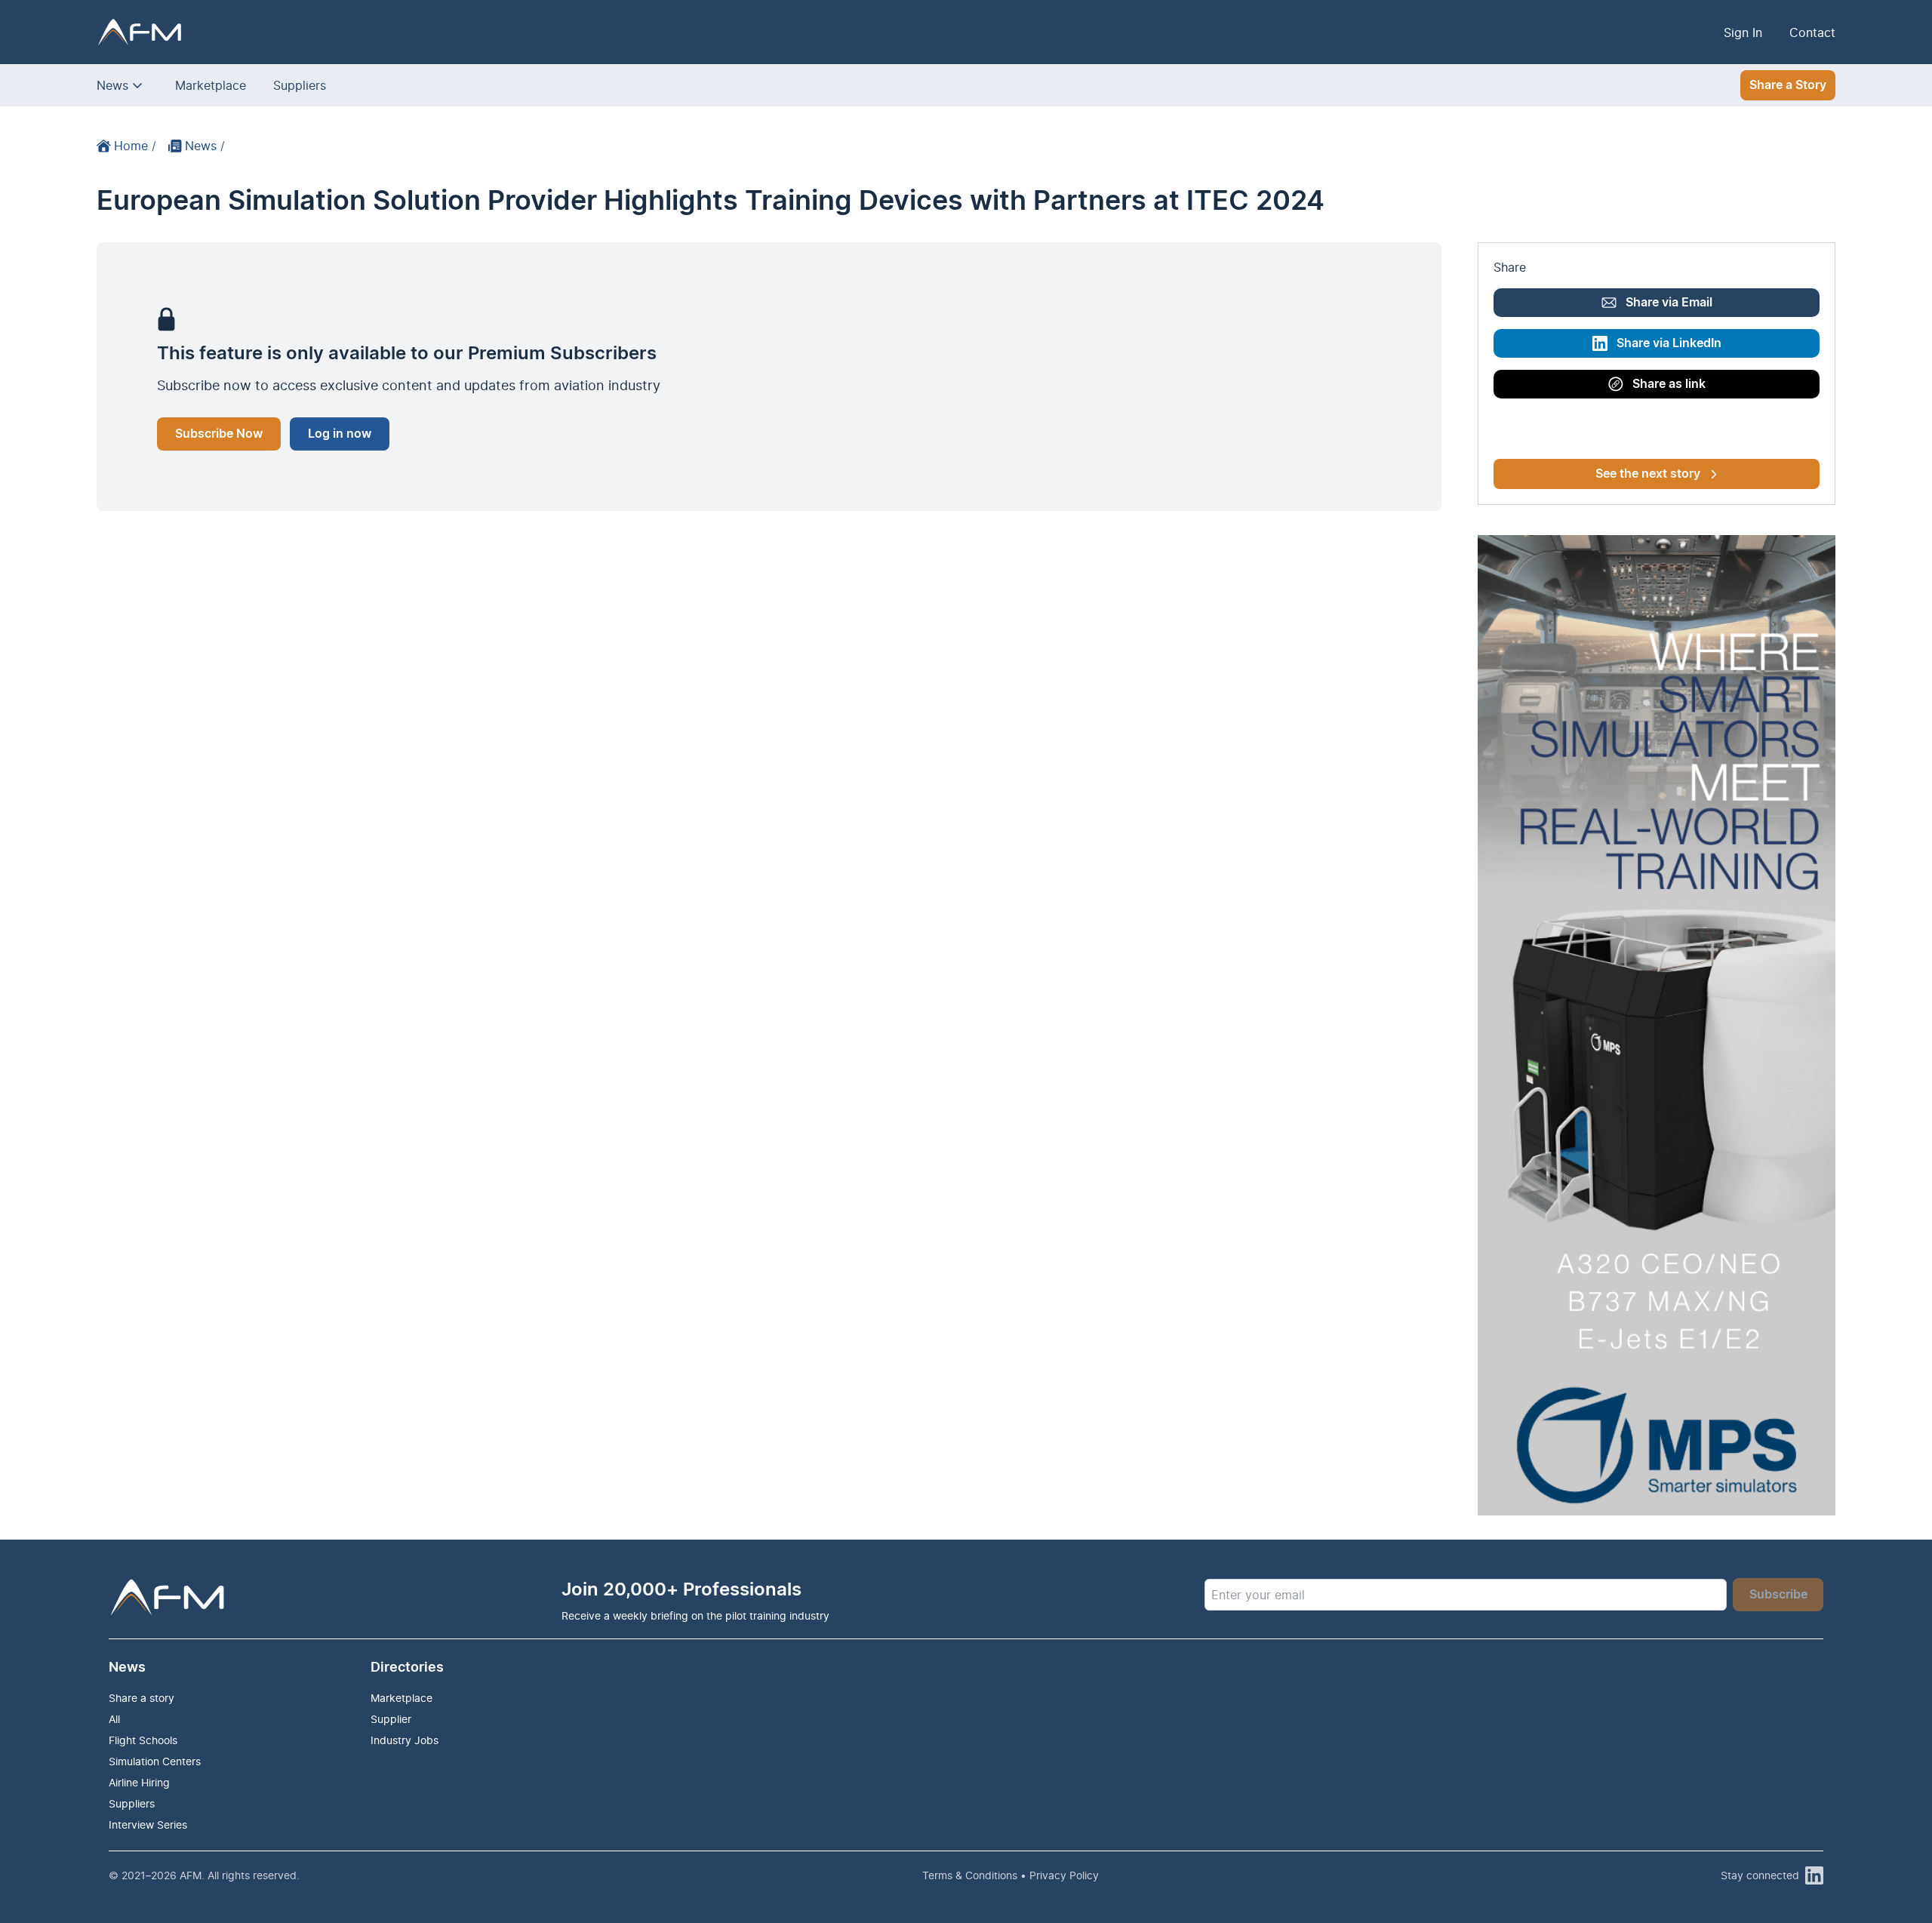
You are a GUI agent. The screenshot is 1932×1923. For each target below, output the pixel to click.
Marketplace (211, 85)
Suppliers (300, 85)
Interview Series (148, 1825)
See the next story (1648, 474)
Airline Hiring (139, 1782)
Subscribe (1778, 1595)
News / (205, 146)
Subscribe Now (219, 434)
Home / (135, 146)
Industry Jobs (405, 1740)
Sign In (1743, 32)
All (114, 1719)
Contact (1812, 32)
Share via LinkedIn (1669, 343)
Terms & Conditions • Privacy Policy (1011, 1875)
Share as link (1669, 384)
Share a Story (1788, 85)
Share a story (142, 1698)
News (112, 85)
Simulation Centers (155, 1761)
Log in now (340, 434)
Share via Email (1669, 303)
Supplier (391, 1719)
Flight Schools (143, 1740)
